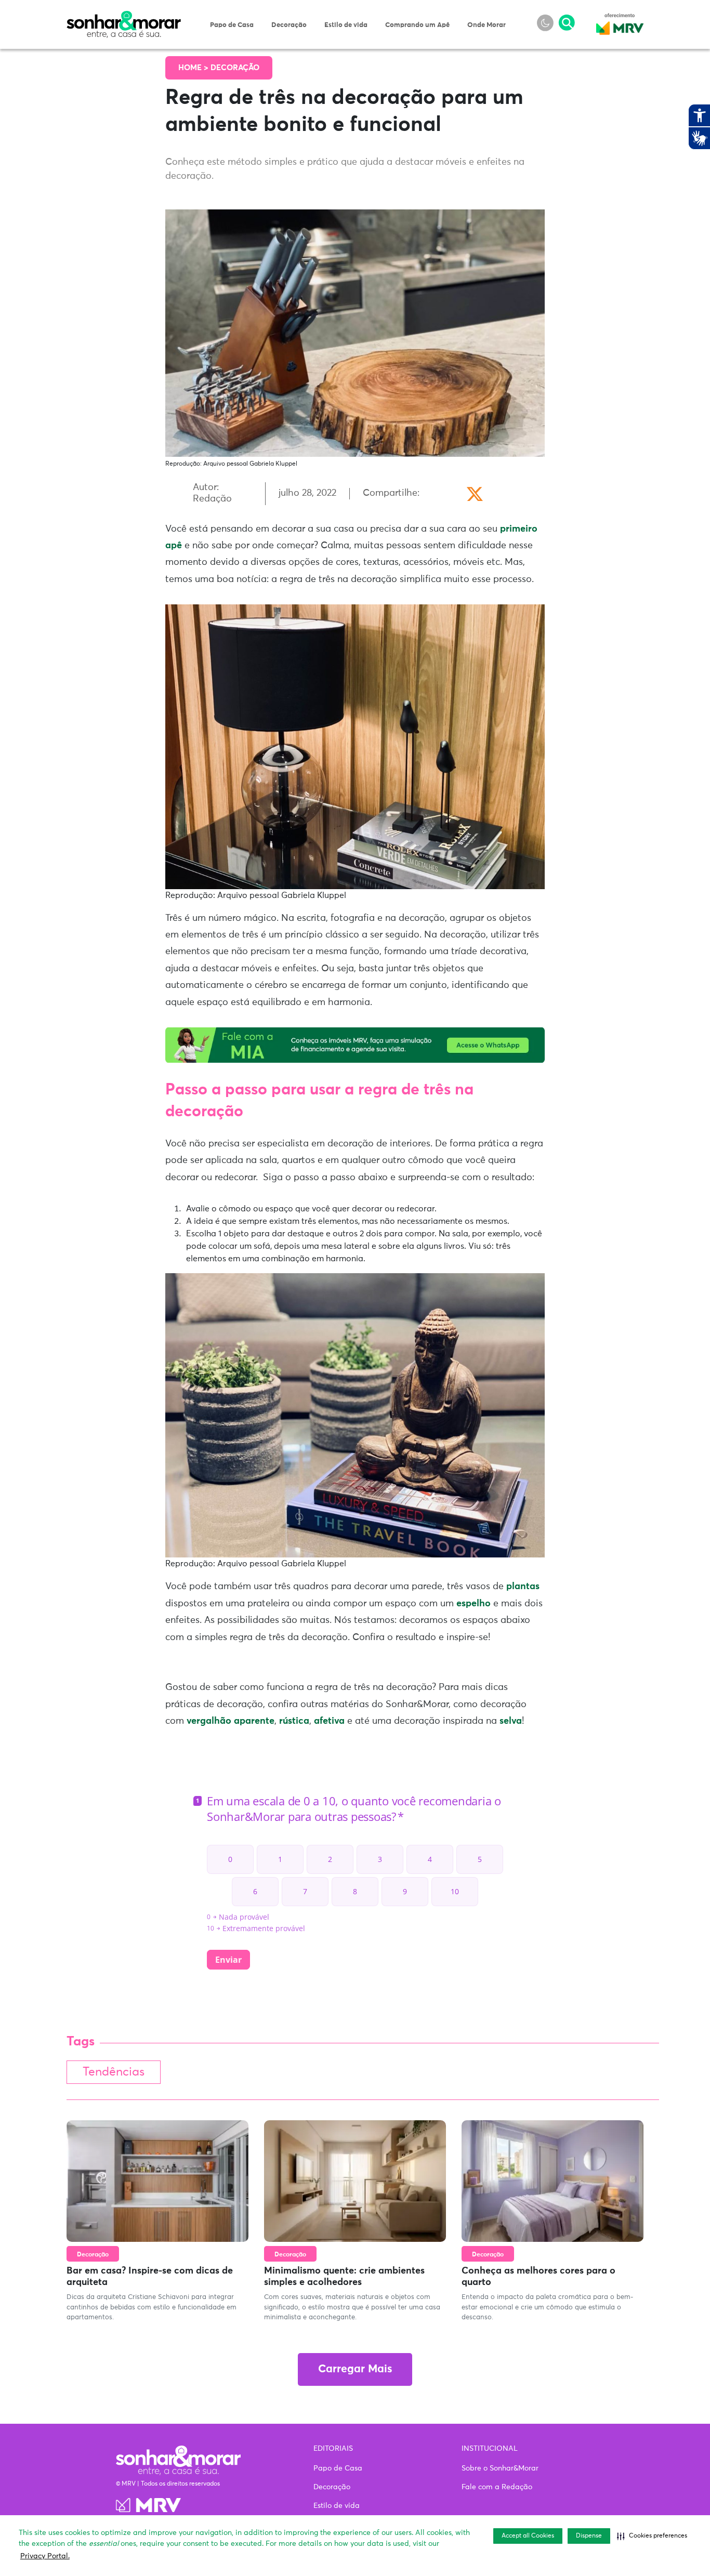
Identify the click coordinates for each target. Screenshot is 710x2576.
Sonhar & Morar (124, 17)
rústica (294, 1721)
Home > (194, 68)
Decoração (289, 25)
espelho (474, 1604)
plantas (523, 1587)
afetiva (329, 1721)
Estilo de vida (346, 25)
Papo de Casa (232, 25)
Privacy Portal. (45, 2556)
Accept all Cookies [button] (528, 2536)
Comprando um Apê (417, 25)
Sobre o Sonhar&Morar (500, 2468)
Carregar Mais (355, 2369)
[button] (652, 2536)
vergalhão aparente (231, 1721)
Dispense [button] (589, 2536)
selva (511, 1721)
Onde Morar (487, 25)
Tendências (114, 2072)
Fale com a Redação (497, 2487)
